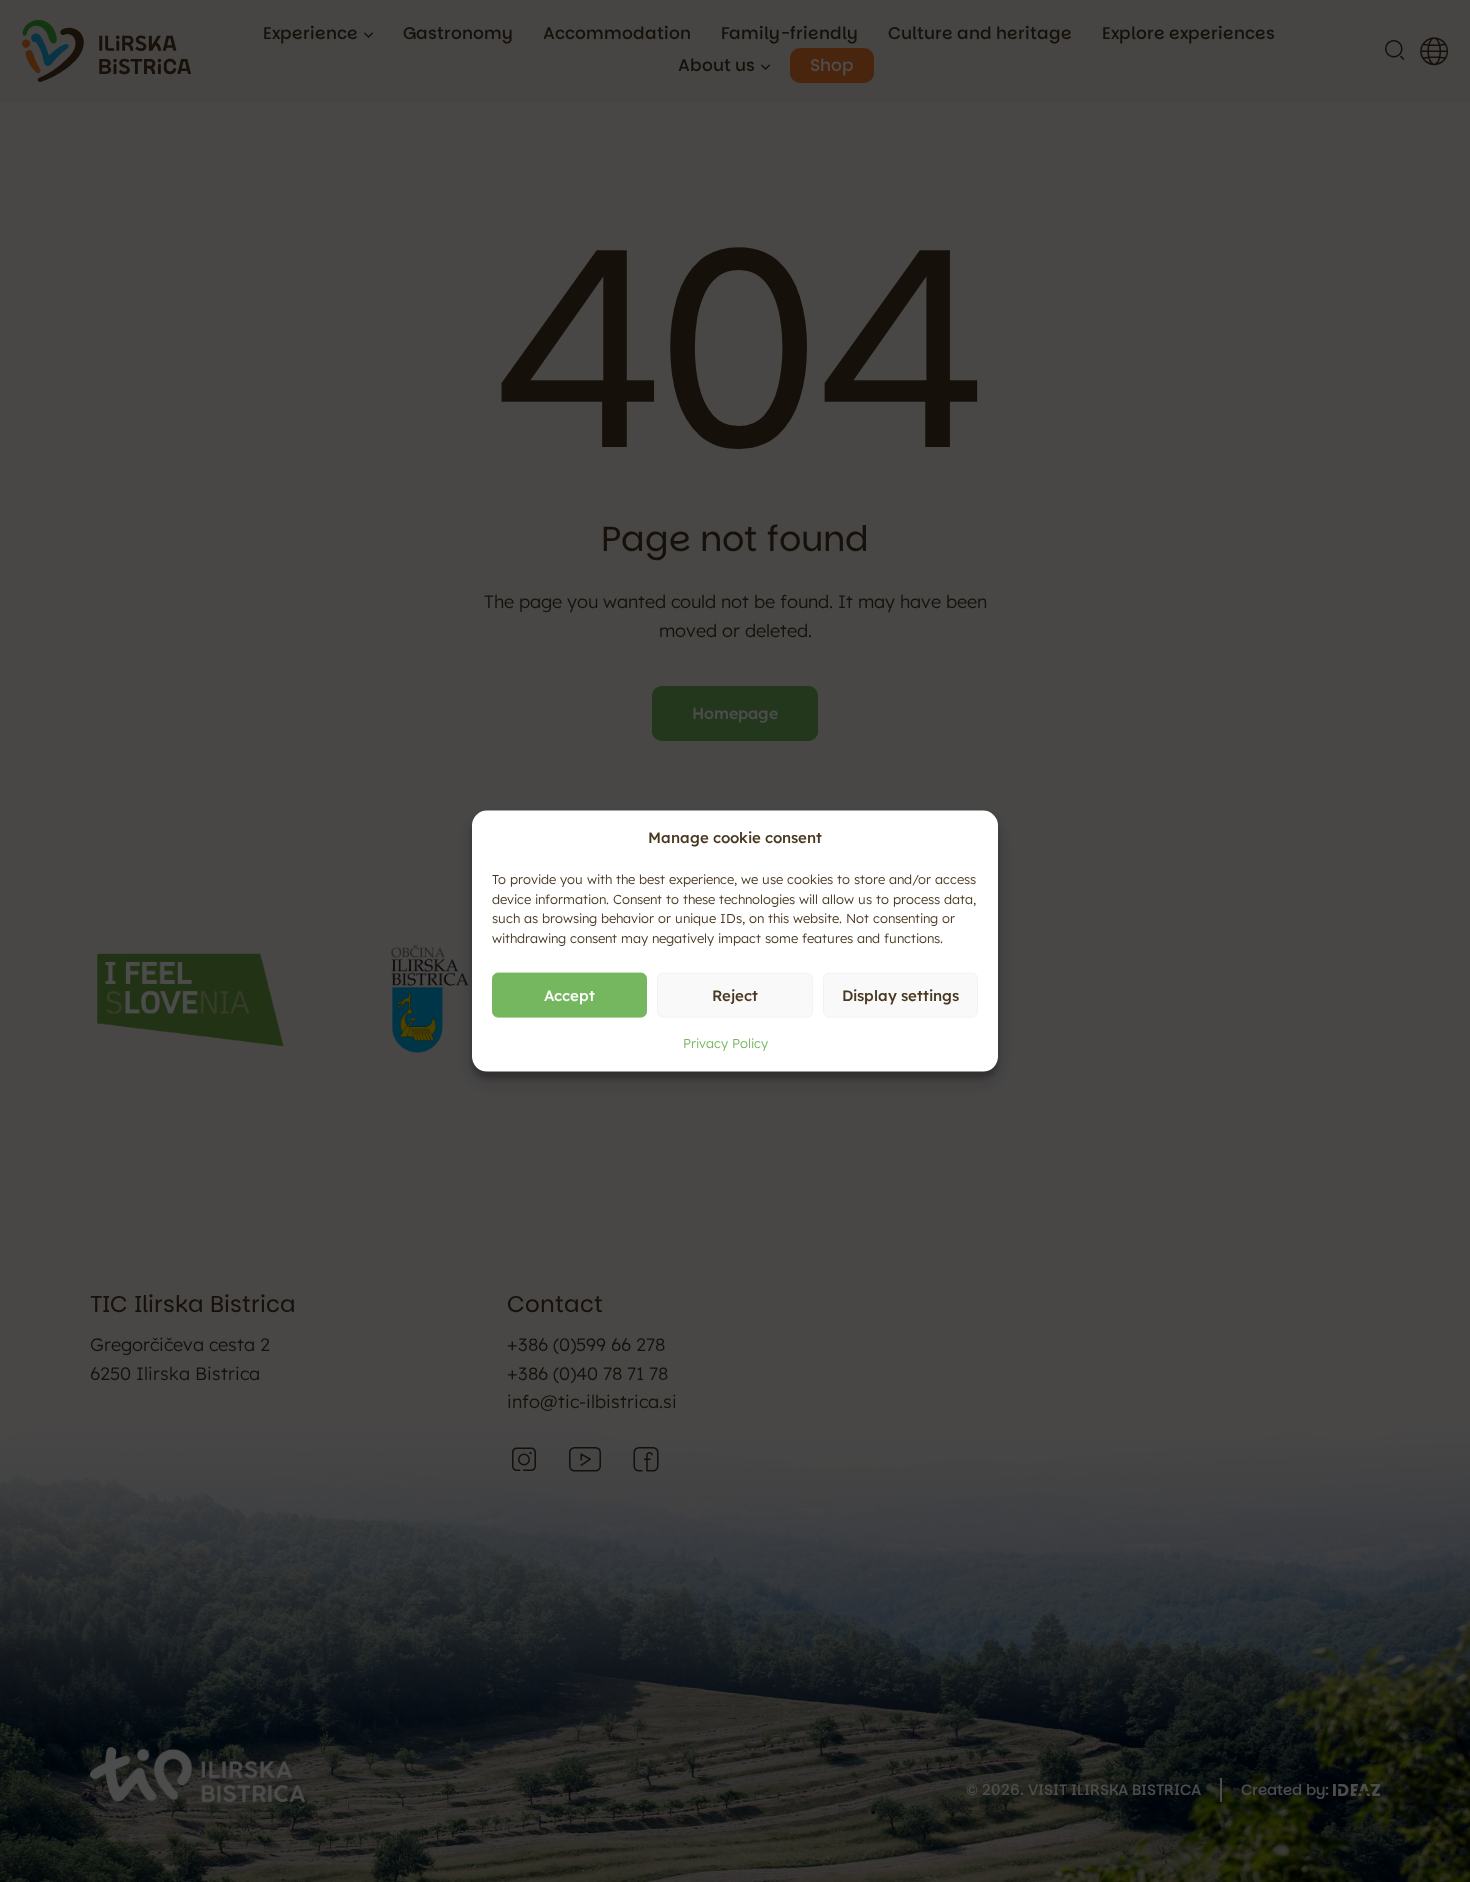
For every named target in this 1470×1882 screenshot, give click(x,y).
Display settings (900, 994)
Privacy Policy (725, 1043)
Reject (735, 994)
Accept (569, 994)
